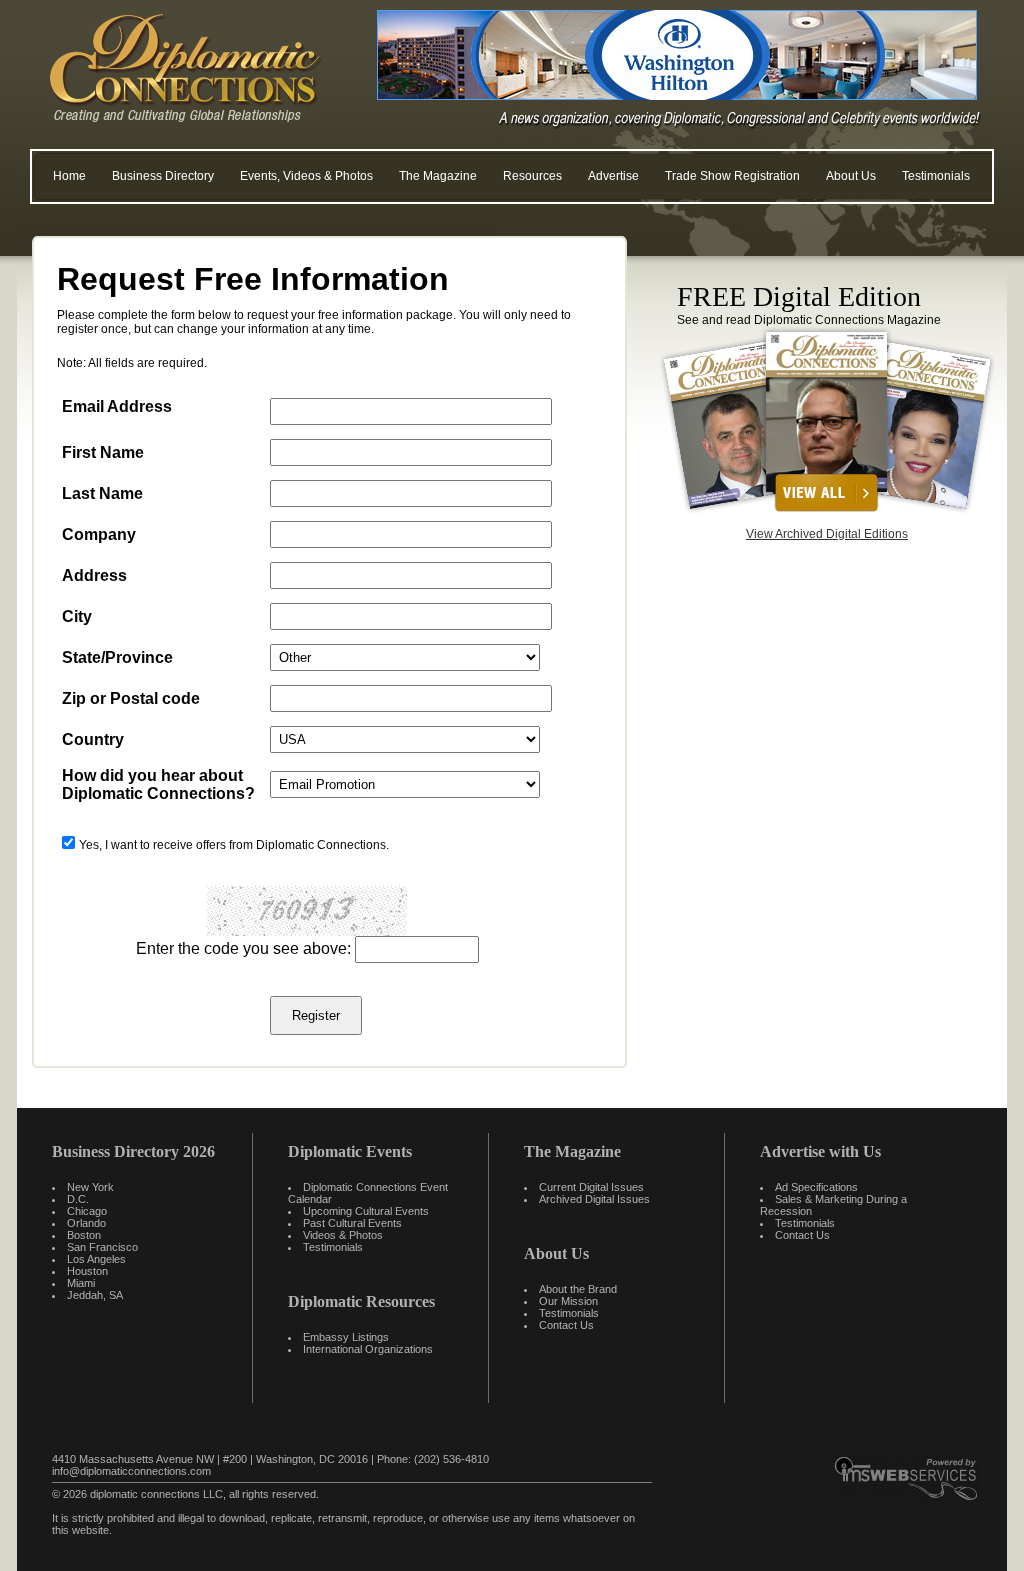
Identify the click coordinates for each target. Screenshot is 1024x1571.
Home (69, 176)
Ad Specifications (816, 1187)
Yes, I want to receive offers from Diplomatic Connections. (234, 845)
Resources (532, 176)
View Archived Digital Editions (827, 534)
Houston (87, 1271)
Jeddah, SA (95, 1295)
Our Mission (568, 1301)
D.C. (78, 1199)
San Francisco (102, 1247)
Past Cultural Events (352, 1223)
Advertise (613, 176)
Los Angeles (96, 1259)
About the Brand (578, 1289)
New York (90, 1187)
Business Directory (163, 176)
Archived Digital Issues (594, 1199)
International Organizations (368, 1349)
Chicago (87, 1211)
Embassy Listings (346, 1337)
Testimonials (936, 176)
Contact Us (566, 1325)
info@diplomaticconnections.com (131, 1471)
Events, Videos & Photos (306, 176)
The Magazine (438, 176)
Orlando (86, 1223)
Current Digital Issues (591, 1187)
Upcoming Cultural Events (366, 1211)
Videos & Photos (343, 1235)
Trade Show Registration (732, 176)
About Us (851, 176)
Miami (81, 1283)
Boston (84, 1235)
